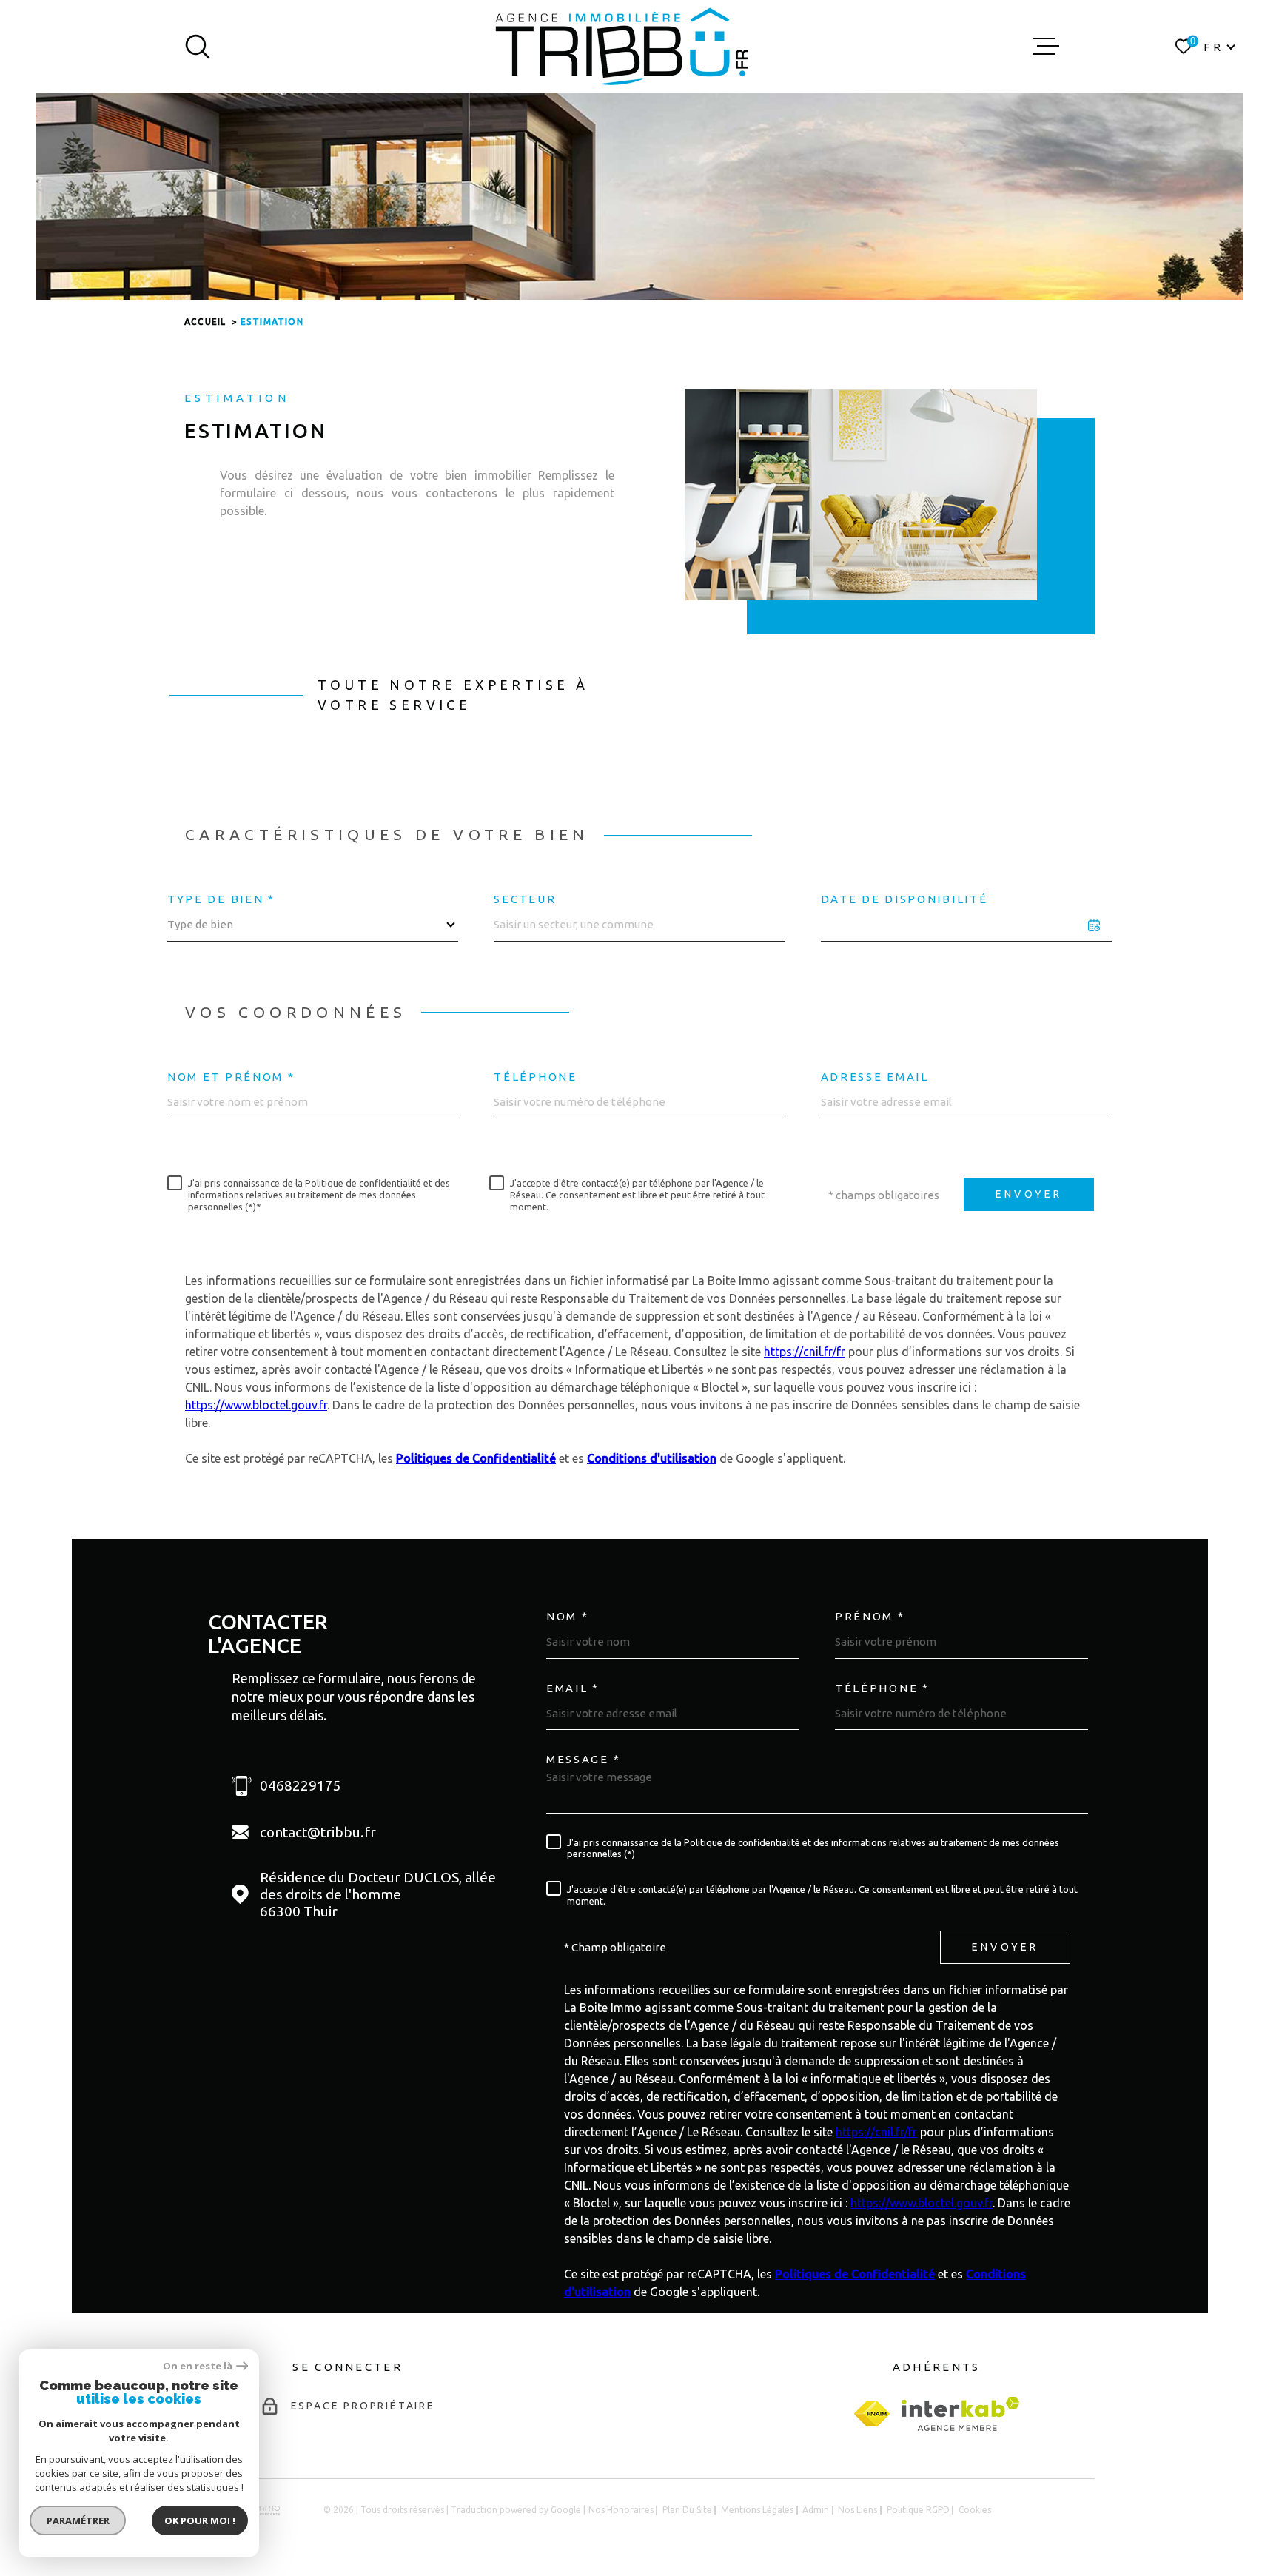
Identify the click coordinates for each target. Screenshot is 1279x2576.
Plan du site (687, 2510)
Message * (583, 1759)
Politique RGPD (918, 2510)
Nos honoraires (621, 2510)
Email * (573, 1688)
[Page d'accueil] (622, 46)
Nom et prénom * (231, 1077)
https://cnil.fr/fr (805, 1352)
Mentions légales (757, 2510)
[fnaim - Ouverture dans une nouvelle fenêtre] (872, 2414)
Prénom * (870, 1616)
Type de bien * (221, 899)
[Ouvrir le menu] (1046, 47)
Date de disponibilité (904, 899)
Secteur (525, 899)
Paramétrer (78, 2520)
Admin (816, 2510)
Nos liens (857, 2510)
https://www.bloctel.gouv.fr (256, 1405)
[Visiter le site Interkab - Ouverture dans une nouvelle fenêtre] (960, 2414)
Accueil (205, 322)
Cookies (975, 2510)
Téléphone (535, 1077)
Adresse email (875, 1077)
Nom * (568, 1616)
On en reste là (198, 2366)
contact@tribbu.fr (318, 1832)
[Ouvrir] (198, 47)
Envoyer (1029, 1195)
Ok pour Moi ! (200, 2520)
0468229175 (301, 1785)
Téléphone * (882, 1688)
